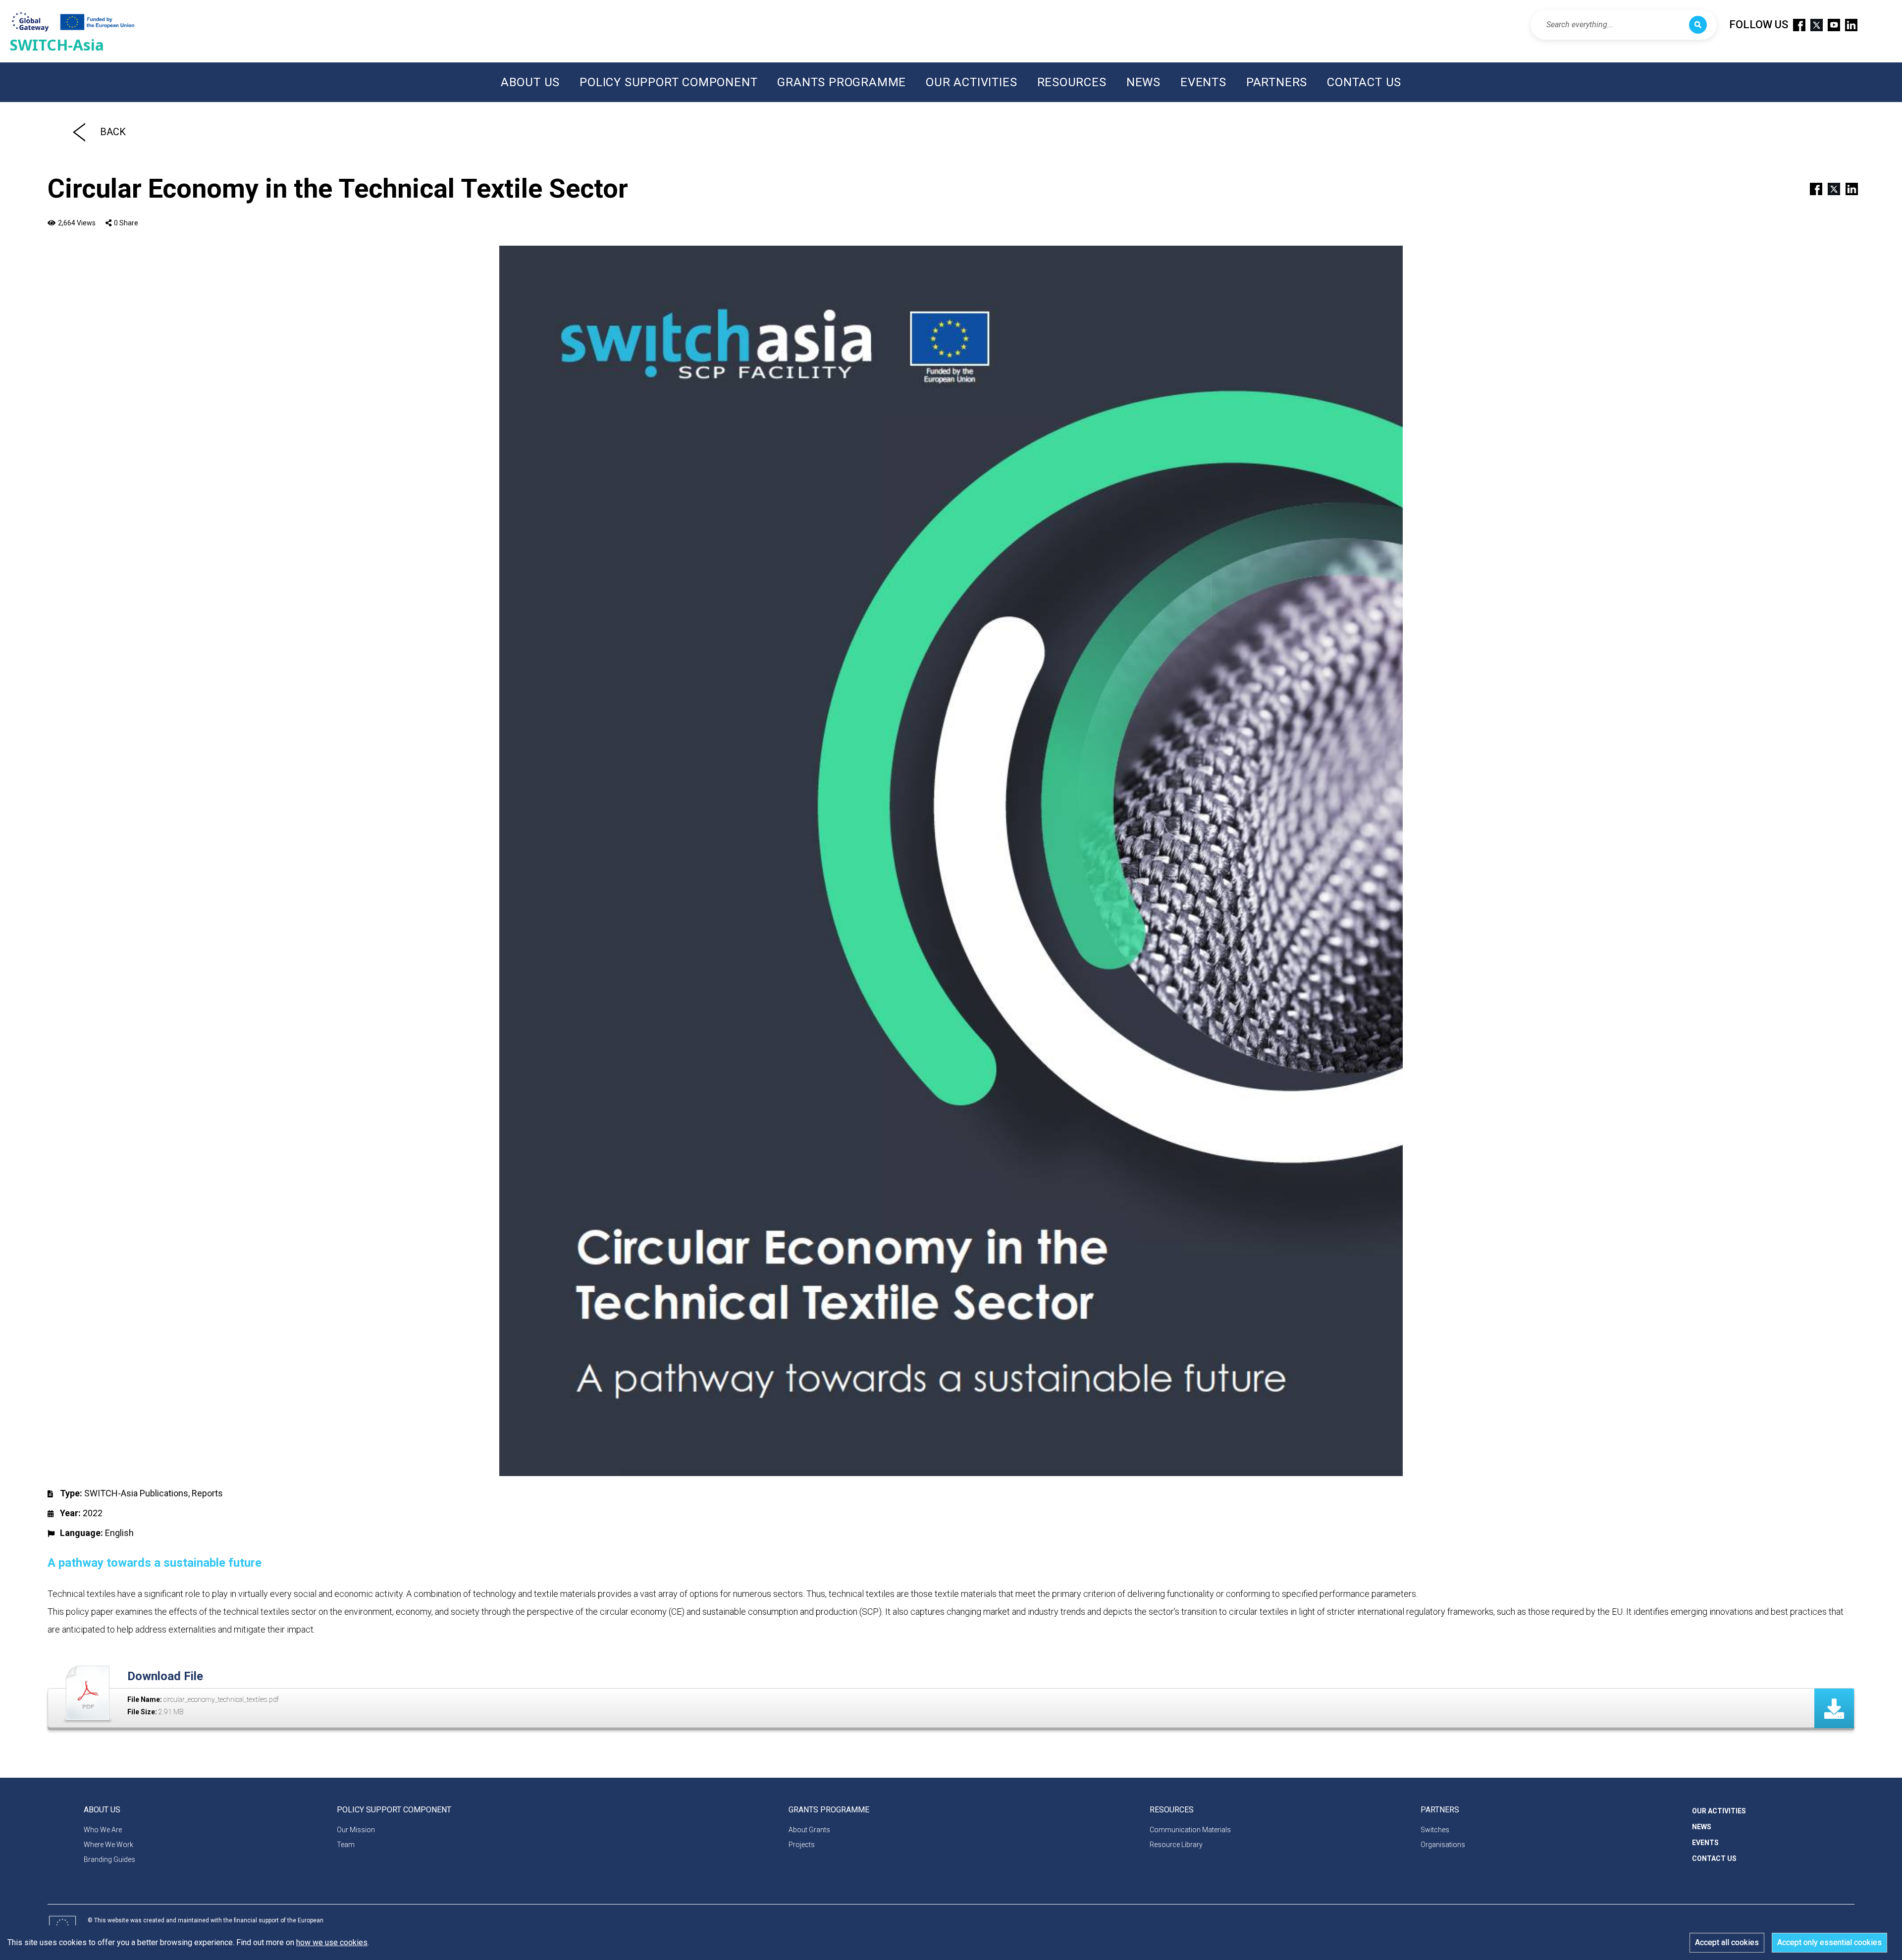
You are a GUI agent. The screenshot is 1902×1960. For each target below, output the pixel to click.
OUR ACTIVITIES (971, 82)
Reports (207, 1493)
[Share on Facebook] (1812, 188)
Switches (1435, 1830)
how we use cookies (332, 1942)
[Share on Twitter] (1830, 188)
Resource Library (1176, 1845)
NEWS (1143, 82)
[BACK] (79, 132)
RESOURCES (1072, 82)
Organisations (1443, 1845)
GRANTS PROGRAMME (842, 82)
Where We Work (108, 1845)
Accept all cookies (1727, 1942)
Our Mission (356, 1830)
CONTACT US (1364, 82)
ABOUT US (530, 82)
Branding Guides (109, 1859)
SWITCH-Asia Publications (136, 1493)
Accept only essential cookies (1829, 1942)
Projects (802, 1845)
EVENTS (1203, 82)
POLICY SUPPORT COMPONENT (668, 82)
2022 (93, 1513)
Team (346, 1845)
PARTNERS (1277, 82)
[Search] (1698, 25)
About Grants (809, 1830)
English (119, 1533)
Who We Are (103, 1830)
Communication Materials (1190, 1830)
